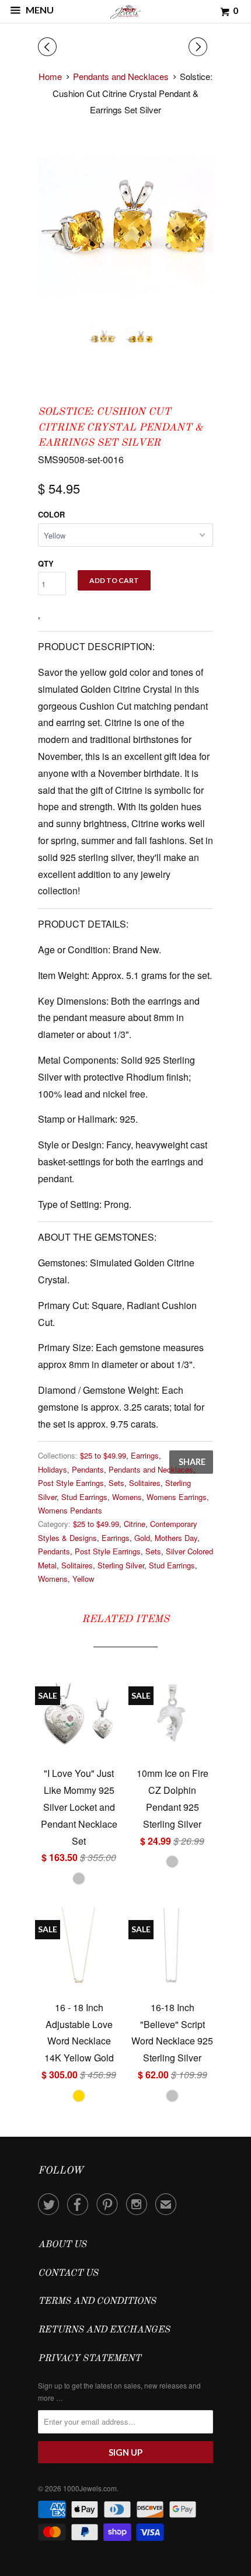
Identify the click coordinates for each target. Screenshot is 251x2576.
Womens (127, 1497)
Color (51, 514)
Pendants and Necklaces (151, 1469)
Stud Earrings (84, 1497)
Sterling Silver (121, 1565)
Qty (46, 563)
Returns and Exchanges (104, 2330)
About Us (62, 2245)
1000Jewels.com (90, 2488)
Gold (142, 1538)
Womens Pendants (70, 1510)
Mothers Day (176, 1538)
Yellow (83, 1579)
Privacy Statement (89, 2359)
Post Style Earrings (71, 1483)
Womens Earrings (177, 1497)
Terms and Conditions (97, 2301)
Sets (116, 1483)
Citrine (135, 1524)
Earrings (145, 1455)
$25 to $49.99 (103, 1455)
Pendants (88, 1469)
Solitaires (145, 1483)
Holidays (53, 1469)
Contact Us (68, 2273)
